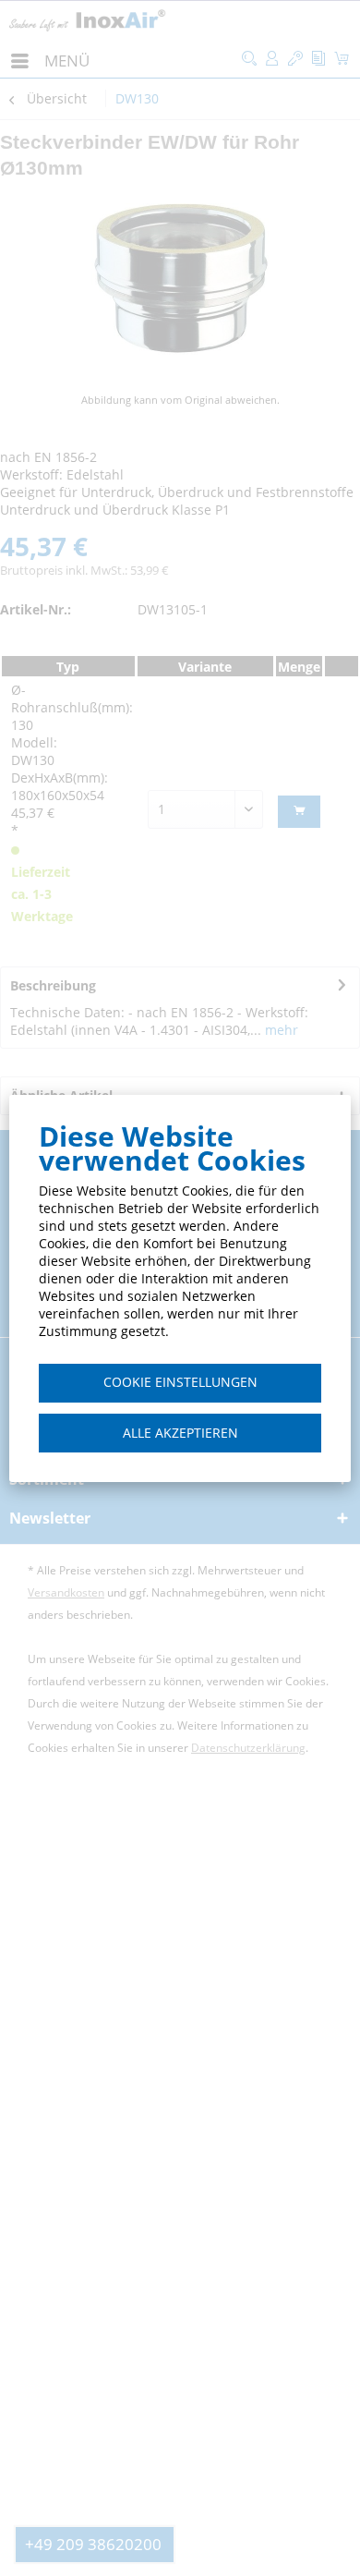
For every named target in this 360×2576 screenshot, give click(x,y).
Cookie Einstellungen (180, 1382)
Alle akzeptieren (180, 1433)
